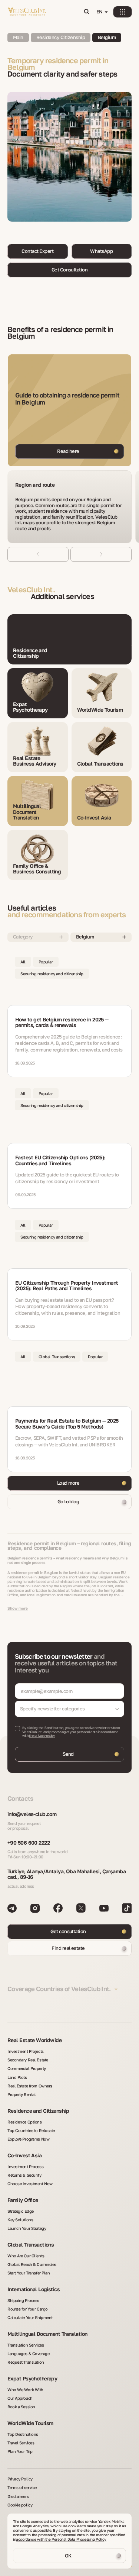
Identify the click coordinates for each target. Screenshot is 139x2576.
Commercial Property (27, 2068)
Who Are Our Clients (26, 2256)
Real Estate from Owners (30, 2086)
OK (68, 2556)
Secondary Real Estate (28, 2060)
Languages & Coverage (28, 2353)
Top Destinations (23, 2434)
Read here (68, 451)
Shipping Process (23, 2300)
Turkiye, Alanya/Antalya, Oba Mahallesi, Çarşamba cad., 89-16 (67, 1874)
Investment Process (25, 2166)
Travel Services (21, 2443)
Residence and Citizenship (38, 2111)
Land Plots (17, 2077)
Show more (18, 1608)
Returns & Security (24, 2175)
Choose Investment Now (30, 2184)
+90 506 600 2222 (29, 1843)
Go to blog (68, 1501)
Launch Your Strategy (27, 2228)
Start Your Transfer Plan (29, 2273)
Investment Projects (26, 2051)
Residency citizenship (61, 37)
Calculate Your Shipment (30, 2317)
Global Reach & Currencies (32, 2264)
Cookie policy (20, 2505)
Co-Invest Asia (24, 2155)
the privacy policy (42, 1735)
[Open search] (86, 12)
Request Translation (26, 2362)
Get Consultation (70, 270)
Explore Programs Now (28, 2139)
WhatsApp (101, 251)
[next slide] (101, 554)
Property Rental (21, 2094)
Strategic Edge (21, 2211)
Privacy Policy (20, 2479)
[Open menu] (122, 12)
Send (68, 1754)
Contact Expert (37, 251)
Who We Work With (25, 2390)
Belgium (107, 37)
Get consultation (68, 1931)
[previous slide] (38, 554)
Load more (68, 1483)
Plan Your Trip (20, 2451)
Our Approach (20, 2398)
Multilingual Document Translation (47, 2334)
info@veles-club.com (32, 1814)
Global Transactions (31, 2245)
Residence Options (25, 2122)
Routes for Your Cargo (28, 2309)
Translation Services (26, 2345)
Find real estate (68, 1948)
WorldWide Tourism (30, 2423)
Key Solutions (20, 2220)
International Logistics (34, 2289)
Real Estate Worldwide (34, 2040)
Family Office (23, 2200)
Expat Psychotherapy (32, 2378)
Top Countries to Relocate (31, 2130)
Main (18, 37)
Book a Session (21, 2407)
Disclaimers (18, 2496)
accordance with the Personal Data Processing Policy (61, 2539)
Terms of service (22, 2487)
